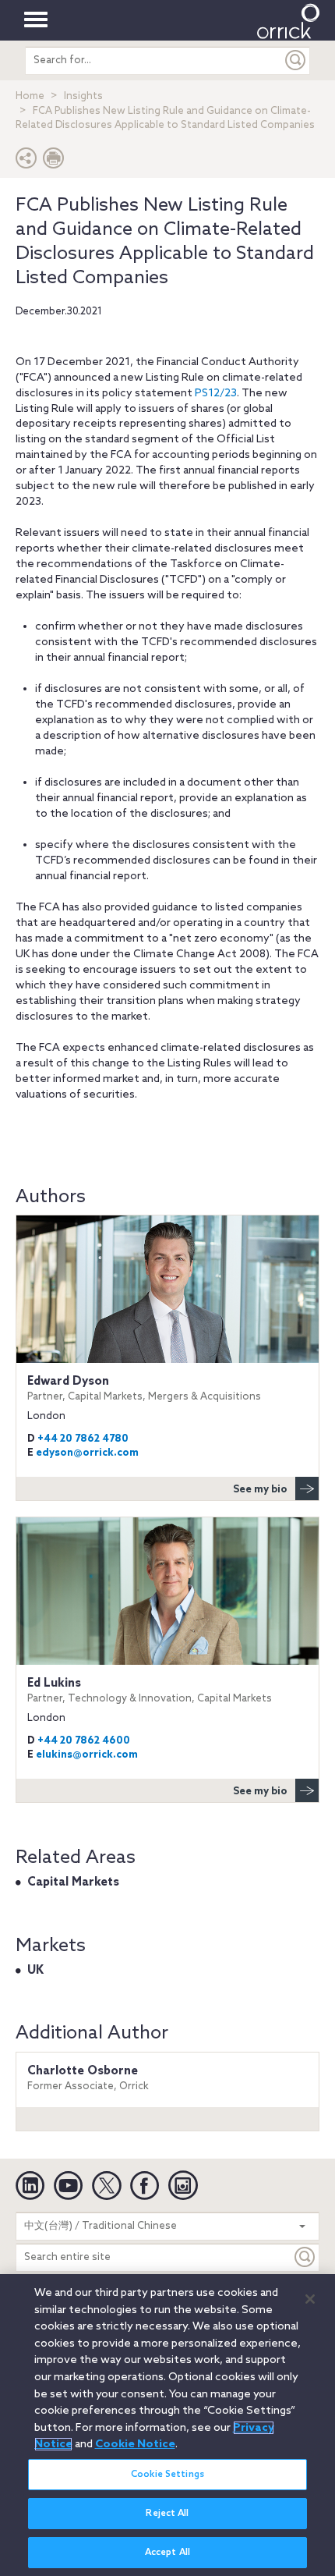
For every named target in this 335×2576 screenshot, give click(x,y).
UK (35, 1971)
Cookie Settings (167, 2475)
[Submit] (296, 60)
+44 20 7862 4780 (83, 1439)
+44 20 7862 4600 (84, 1741)
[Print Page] (54, 162)
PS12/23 (216, 394)
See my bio (260, 1490)
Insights (83, 96)
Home (30, 96)
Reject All (167, 2514)
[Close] (310, 2299)
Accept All (167, 2553)
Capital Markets (73, 1882)
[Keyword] (305, 2257)
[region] (167, 2425)
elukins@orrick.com (87, 1755)
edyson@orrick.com (87, 1453)
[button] (26, 162)
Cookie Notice (135, 2444)
